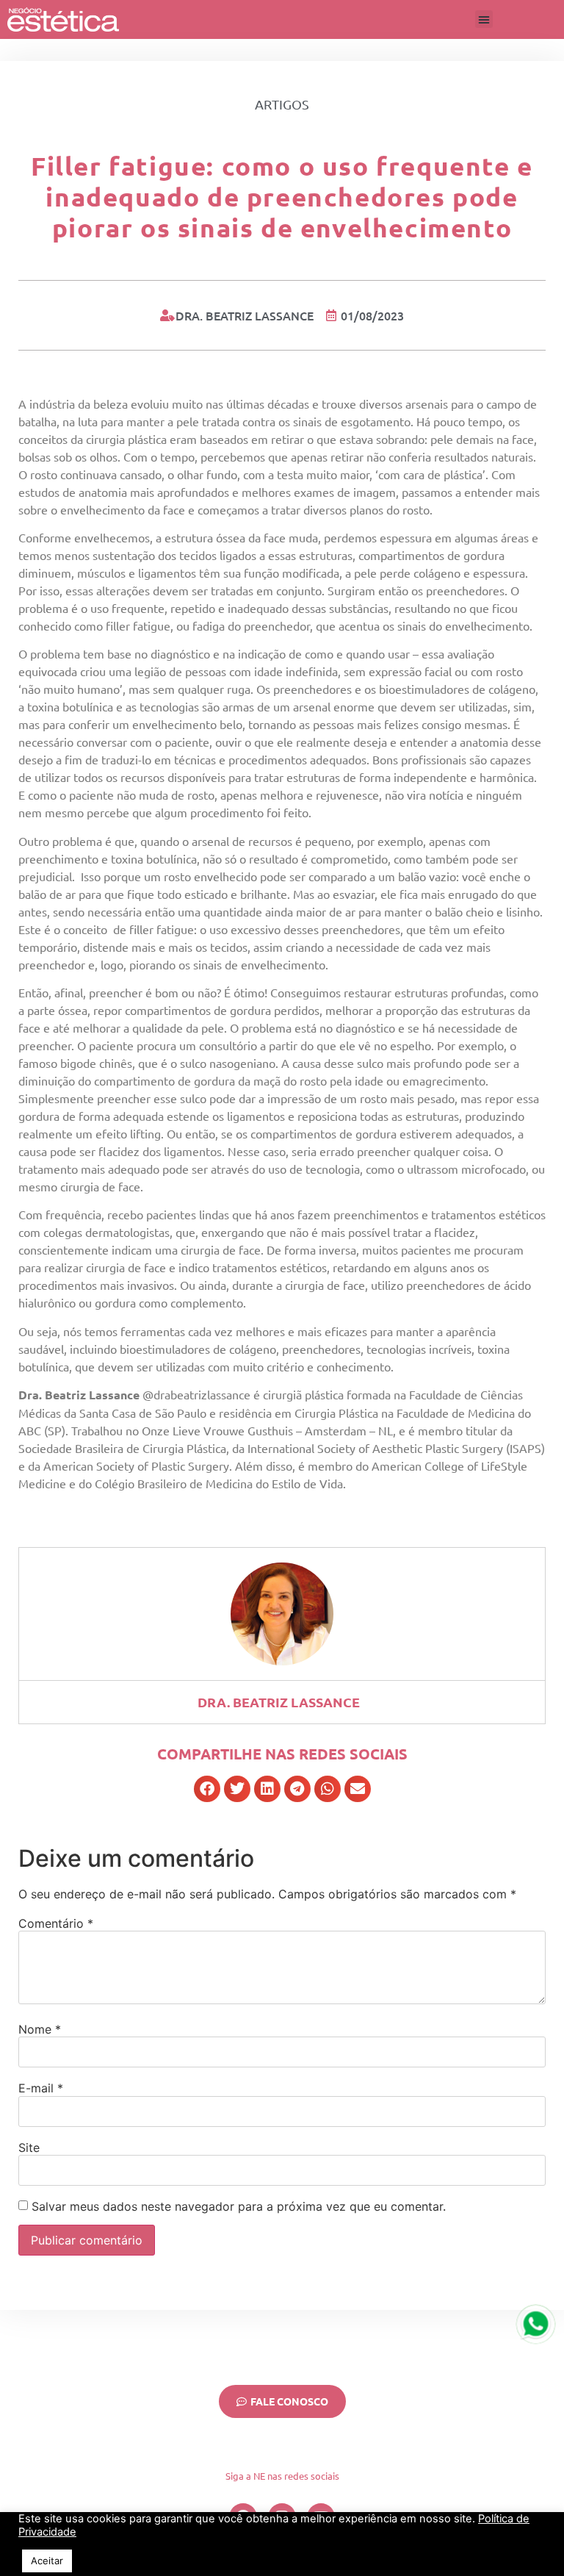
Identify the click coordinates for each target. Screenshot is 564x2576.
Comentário (56, 1923)
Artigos (282, 104)
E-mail (41, 2088)
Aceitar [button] (47, 2561)
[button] (484, 19)
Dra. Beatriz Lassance (279, 1702)
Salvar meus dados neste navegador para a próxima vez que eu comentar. (239, 2206)
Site (29, 2148)
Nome (40, 2029)
